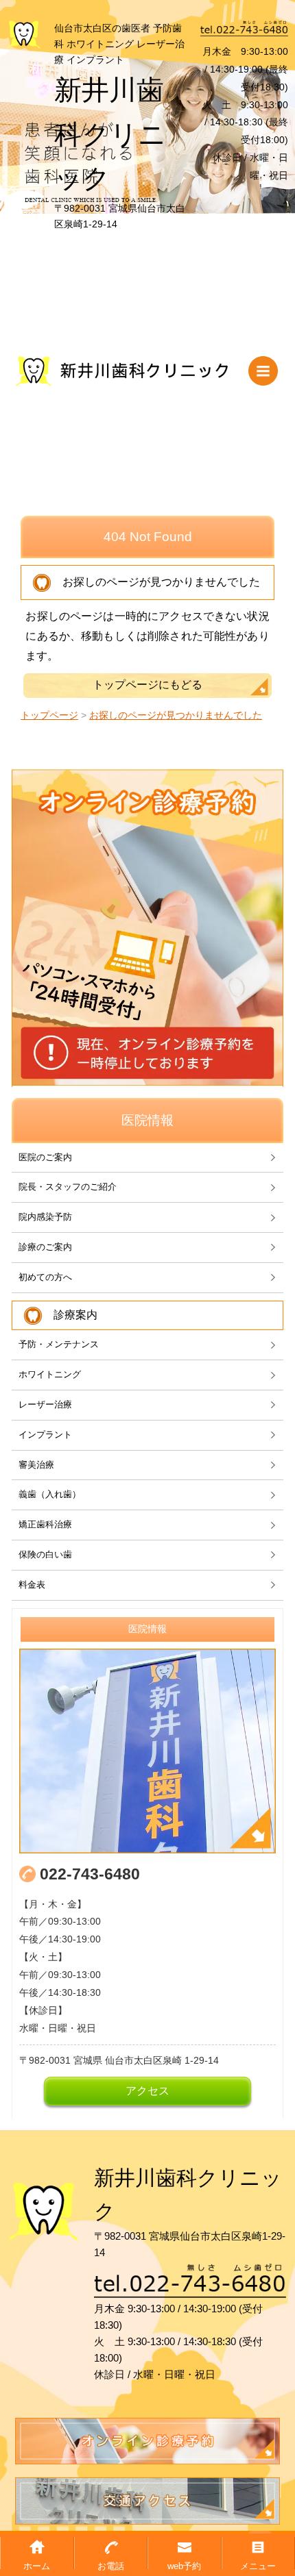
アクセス (147, 2091)
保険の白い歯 (45, 1554)
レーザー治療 (45, 1404)
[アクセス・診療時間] (147, 1751)
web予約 (184, 2566)
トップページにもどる (147, 685)
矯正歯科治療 (45, 1524)
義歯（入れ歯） (50, 1494)
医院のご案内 (45, 1157)
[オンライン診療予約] (147, 928)
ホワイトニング (50, 1374)
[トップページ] (24, 34)
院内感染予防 (45, 1217)
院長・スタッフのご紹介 (68, 1187)
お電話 (111, 2566)
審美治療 (36, 1465)
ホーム (37, 2566)
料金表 (32, 1585)
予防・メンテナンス (59, 1344)
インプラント (45, 1435)
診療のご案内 (45, 1247)
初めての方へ (45, 1277)
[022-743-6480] (244, 31)
